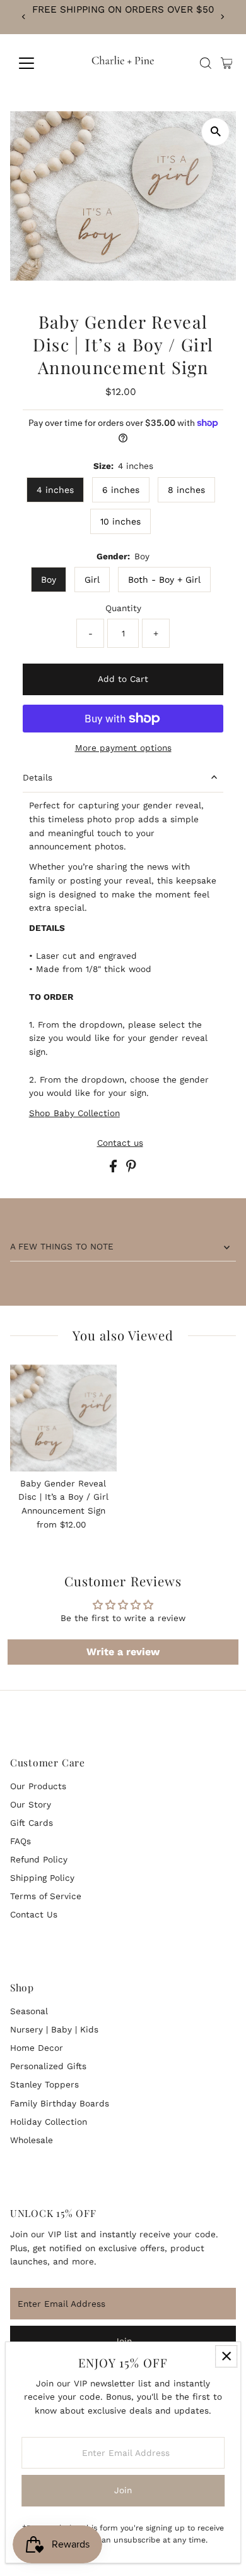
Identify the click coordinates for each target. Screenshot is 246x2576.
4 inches (55, 490)
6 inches (121, 490)
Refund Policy (39, 1859)
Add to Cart (123, 679)
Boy (49, 580)
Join (123, 2490)
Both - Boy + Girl (164, 580)
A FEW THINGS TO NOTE (62, 1246)
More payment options (123, 748)
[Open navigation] (37, 63)
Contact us (120, 1143)
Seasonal (29, 2011)
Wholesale (32, 2140)
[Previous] (24, 17)
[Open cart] (227, 63)
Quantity (123, 608)
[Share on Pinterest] (131, 1169)
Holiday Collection (49, 2122)
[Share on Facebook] (115, 1169)
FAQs (20, 1841)
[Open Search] (206, 63)
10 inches (120, 521)
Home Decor (37, 2048)
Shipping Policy (42, 1878)
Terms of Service (46, 1896)
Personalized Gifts (48, 2066)
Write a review (123, 1652)
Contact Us (34, 1914)
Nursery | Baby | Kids (54, 2029)
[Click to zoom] (215, 132)
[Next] (222, 17)
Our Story (31, 1804)
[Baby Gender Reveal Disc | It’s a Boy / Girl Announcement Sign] (63, 1418)
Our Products (38, 1786)
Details (38, 777)
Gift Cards (32, 1823)
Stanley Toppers (44, 2084)
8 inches (186, 490)
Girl (92, 580)
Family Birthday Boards (60, 2103)
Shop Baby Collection (74, 1113)
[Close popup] (226, 2356)
